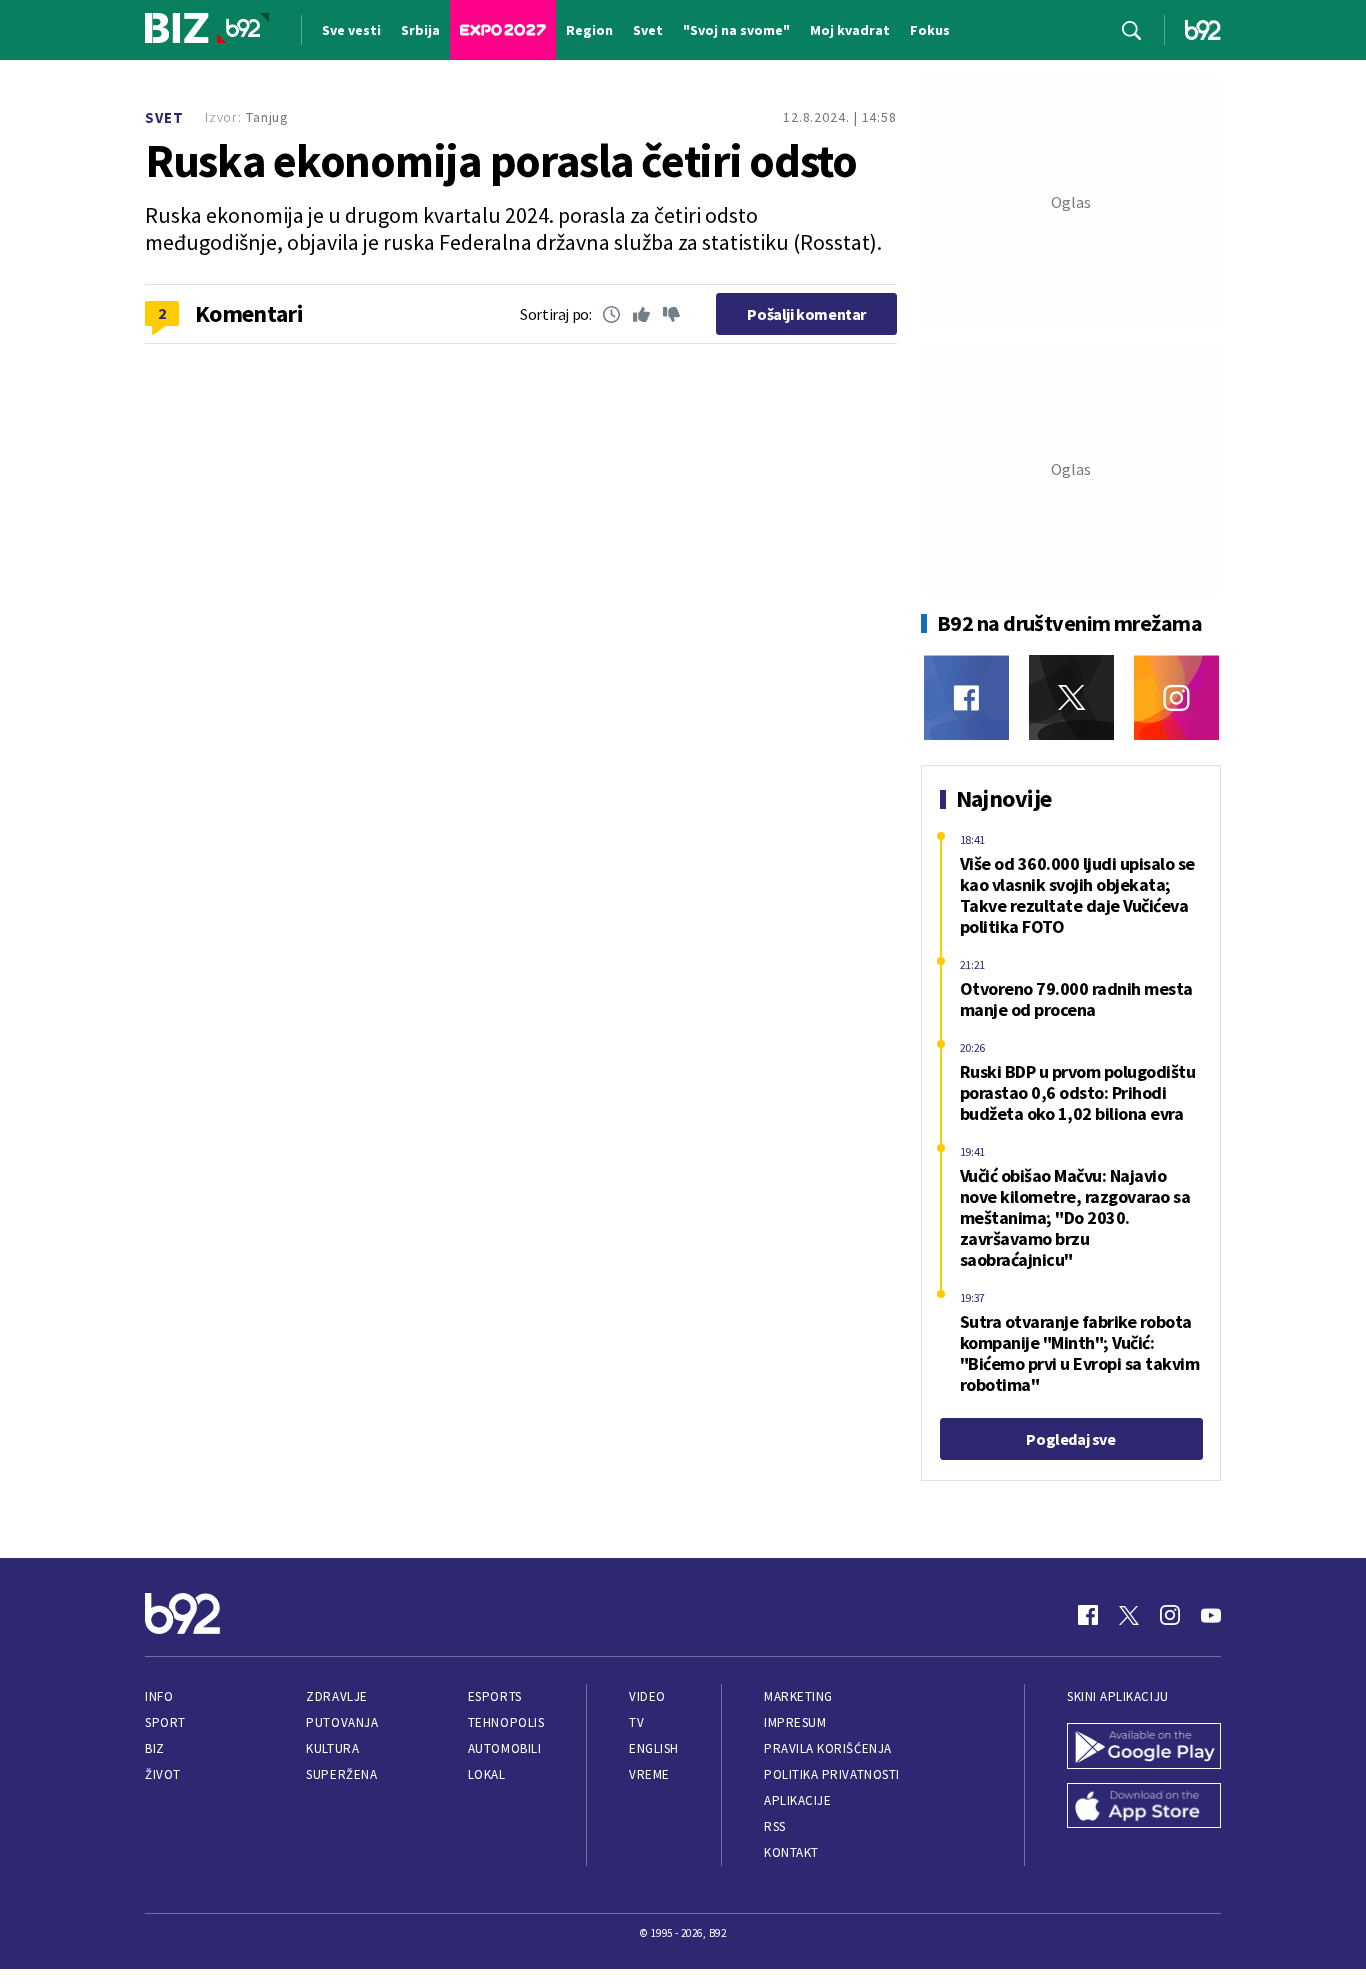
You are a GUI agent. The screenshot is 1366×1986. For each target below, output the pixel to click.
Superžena (341, 1774)
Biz (155, 1748)
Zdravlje (336, 1696)
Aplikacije (797, 1800)
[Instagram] (1176, 697)
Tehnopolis (506, 1722)
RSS (775, 1826)
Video (647, 1696)
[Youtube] (1211, 1615)
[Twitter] (1071, 697)
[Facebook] (966, 697)
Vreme (649, 1774)
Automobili (504, 1748)
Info (159, 1696)
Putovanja (342, 1722)
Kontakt (791, 1852)
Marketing (798, 1696)
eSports (495, 1696)
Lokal (487, 1774)
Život (163, 1774)
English (654, 1748)
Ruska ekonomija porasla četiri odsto (501, 161)
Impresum (795, 1722)
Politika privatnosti (832, 1774)
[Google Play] (1144, 1748)
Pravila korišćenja (828, 1748)
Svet (164, 117)
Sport (165, 1722)
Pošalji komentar (806, 314)
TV (636, 1722)
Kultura (332, 1748)
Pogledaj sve (1070, 1439)
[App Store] (1144, 1808)
